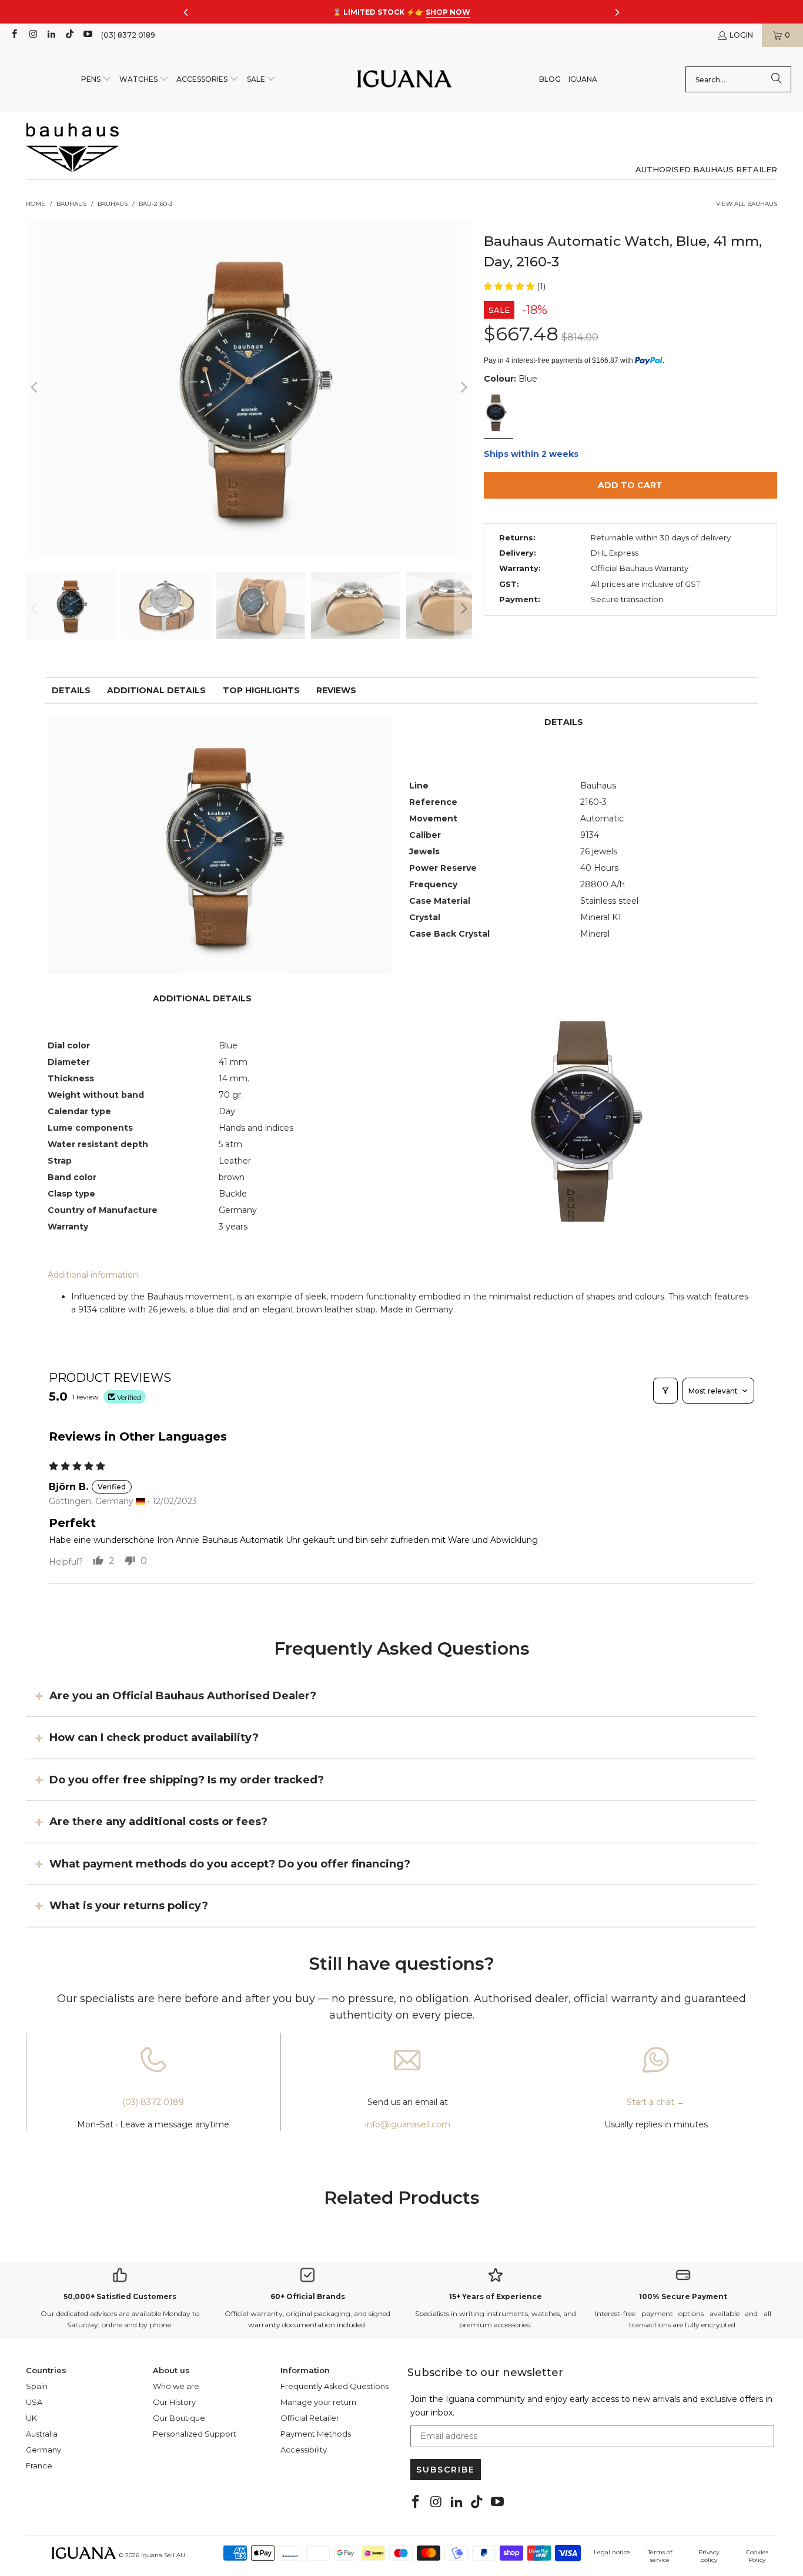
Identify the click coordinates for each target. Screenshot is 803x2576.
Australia (42, 2434)
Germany (44, 2450)
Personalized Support (195, 2434)
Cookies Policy (757, 2556)
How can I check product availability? (154, 1738)
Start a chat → (656, 2102)
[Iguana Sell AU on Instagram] (32, 35)
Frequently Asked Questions (334, 2386)
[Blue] (498, 414)
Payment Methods (316, 2434)
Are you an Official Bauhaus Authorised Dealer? (183, 1696)
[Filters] (665, 1391)
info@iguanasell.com (408, 2124)
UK (31, 2418)
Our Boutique (179, 2418)
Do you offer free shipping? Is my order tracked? (187, 1780)
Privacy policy (709, 2556)
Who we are (176, 2386)
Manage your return (318, 2402)
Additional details (156, 690)
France (39, 2465)
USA (34, 2402)
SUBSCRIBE (446, 2470)
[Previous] (35, 387)
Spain (37, 2386)
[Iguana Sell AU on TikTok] (69, 35)
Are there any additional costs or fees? (158, 1822)
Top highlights (261, 690)
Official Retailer (310, 2418)
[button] (96, 80)
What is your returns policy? (129, 1906)
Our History (174, 2402)
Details (71, 690)
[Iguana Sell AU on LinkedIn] (51, 35)
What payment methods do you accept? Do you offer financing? (230, 1863)
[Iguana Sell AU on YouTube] (87, 35)
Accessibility (304, 2450)
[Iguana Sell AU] (404, 80)
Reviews (336, 690)
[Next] (463, 387)
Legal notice (612, 2552)
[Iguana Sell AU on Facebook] (14, 35)
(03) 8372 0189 (128, 35)
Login (741, 35)
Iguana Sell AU (163, 2555)
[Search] (777, 79)
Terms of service (660, 2556)
